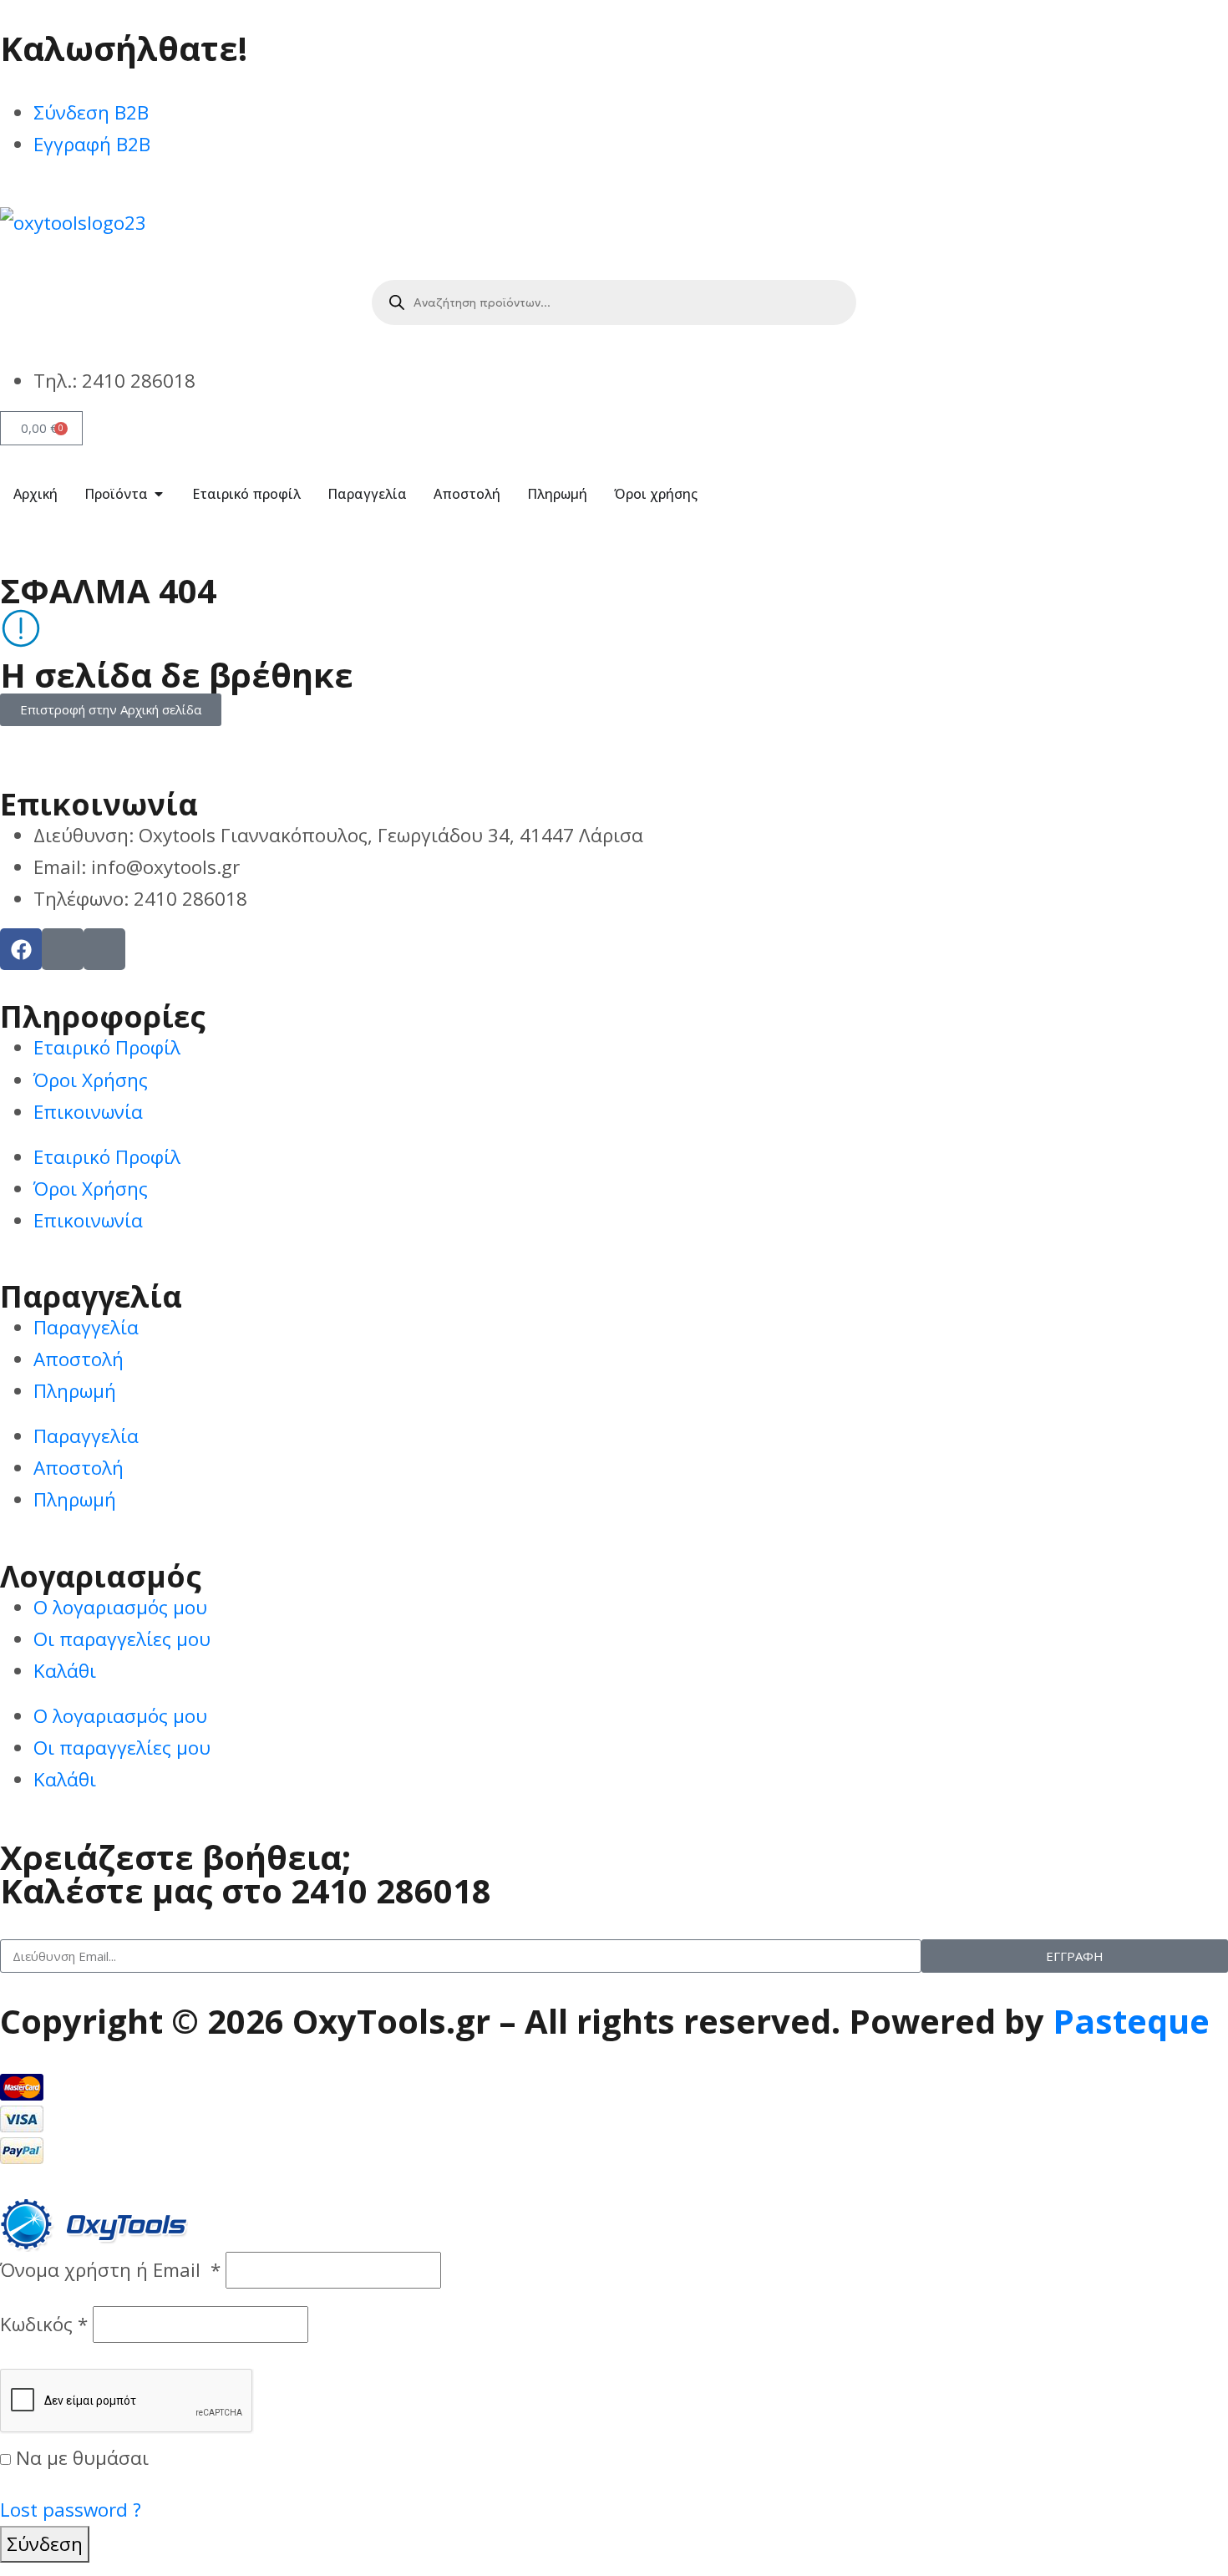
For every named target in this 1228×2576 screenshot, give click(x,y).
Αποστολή (79, 1359)
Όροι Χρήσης (91, 1080)
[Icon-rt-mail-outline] (104, 949)
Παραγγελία (86, 1327)
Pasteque (1131, 2021)
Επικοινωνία (88, 1112)
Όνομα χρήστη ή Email (110, 2270)
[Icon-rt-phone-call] (63, 949)
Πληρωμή (75, 1391)
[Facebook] (21, 949)
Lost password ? (71, 2510)
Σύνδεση (45, 2544)
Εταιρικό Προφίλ (107, 1047)
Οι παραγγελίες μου (122, 1639)
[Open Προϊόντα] (159, 494)
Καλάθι (65, 1671)
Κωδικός (44, 2324)
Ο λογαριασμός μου (120, 1607)
